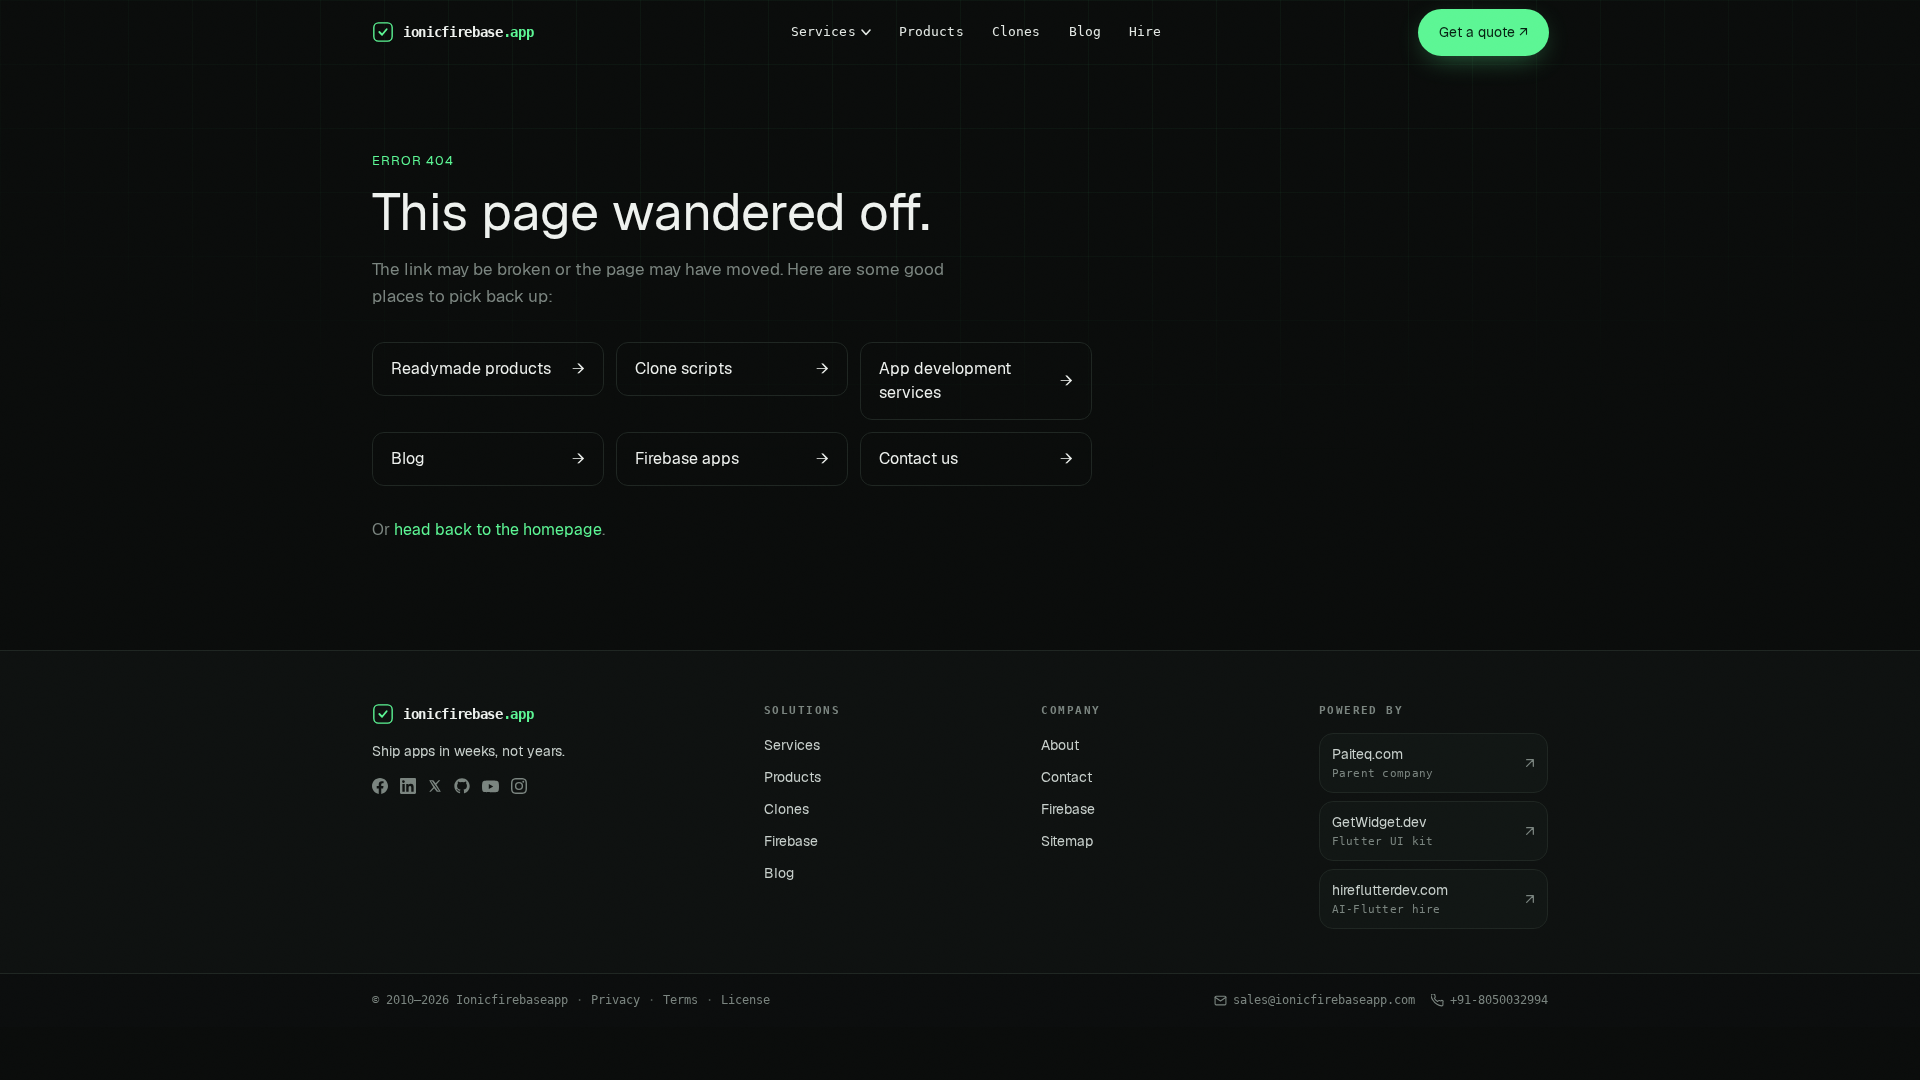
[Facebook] (380, 786)
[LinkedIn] (408, 786)
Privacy (615, 1000)
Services (823, 31)
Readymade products (488, 368)
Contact (1066, 777)
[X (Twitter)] (435, 786)
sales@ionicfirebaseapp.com (1324, 1000)
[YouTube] (490, 786)
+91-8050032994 (1499, 1000)
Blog (1085, 31)
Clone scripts (732, 368)
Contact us (976, 458)
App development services (976, 380)
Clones (1016, 31)
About (1060, 745)
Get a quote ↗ (1483, 32)
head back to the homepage (498, 529)
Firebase (791, 841)
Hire (1145, 31)
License (745, 1000)
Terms (680, 1000)
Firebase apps (732, 458)
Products (931, 31)
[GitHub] (462, 786)
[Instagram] (519, 786)
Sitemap (1067, 841)
